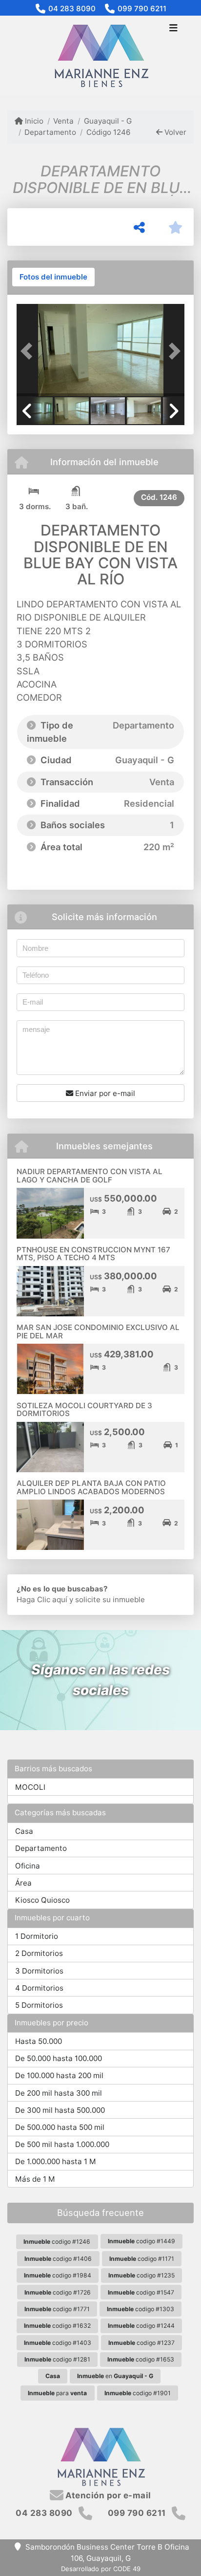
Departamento (50, 132)
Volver (174, 132)
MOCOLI (30, 1787)
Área (23, 1883)
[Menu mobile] (100, 56)
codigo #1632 (57, 2326)
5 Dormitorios (39, 2005)
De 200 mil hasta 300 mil (59, 2093)
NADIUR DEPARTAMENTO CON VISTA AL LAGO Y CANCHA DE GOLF (90, 1176)
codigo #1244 (141, 2326)
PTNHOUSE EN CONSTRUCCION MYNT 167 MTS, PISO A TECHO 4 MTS (93, 1254)
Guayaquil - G (108, 121)
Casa (24, 1831)
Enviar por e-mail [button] (104, 1093)
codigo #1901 (138, 2393)
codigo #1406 (58, 2259)
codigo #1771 (57, 2309)
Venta (63, 121)
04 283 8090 (72, 9)
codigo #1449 (141, 2241)
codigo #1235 (141, 2275)
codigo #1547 (141, 2292)
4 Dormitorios (39, 1988)
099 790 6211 (142, 9)
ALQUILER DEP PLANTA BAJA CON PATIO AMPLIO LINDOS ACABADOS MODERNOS (91, 1487)
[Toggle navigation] (173, 29)
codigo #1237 (141, 2343)
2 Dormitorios (39, 1953)
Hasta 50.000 (39, 2041)
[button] (29, 351)
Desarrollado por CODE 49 (101, 2569)
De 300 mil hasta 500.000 (60, 2110)
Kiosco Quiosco (42, 1900)
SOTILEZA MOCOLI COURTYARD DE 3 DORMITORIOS (84, 1410)
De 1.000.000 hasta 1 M (56, 2161)
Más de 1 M (35, 2179)
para (57, 2393)
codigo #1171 (142, 2259)
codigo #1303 (141, 2309)
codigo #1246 (57, 2242)
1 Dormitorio (37, 1936)
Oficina (28, 1866)
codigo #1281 (57, 2359)
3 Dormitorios (39, 1971)
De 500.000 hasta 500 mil (60, 2127)
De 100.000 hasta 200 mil (59, 2075)
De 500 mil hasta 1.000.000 (62, 2144)
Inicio (33, 121)
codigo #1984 (58, 2275)
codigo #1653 (141, 2359)
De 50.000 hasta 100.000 (59, 2058)
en (115, 2376)
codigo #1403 (58, 2343)
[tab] (53, 277)
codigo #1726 (58, 2292)
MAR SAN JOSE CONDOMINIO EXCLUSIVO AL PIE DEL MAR (98, 1331)
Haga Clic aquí (42, 1599)
